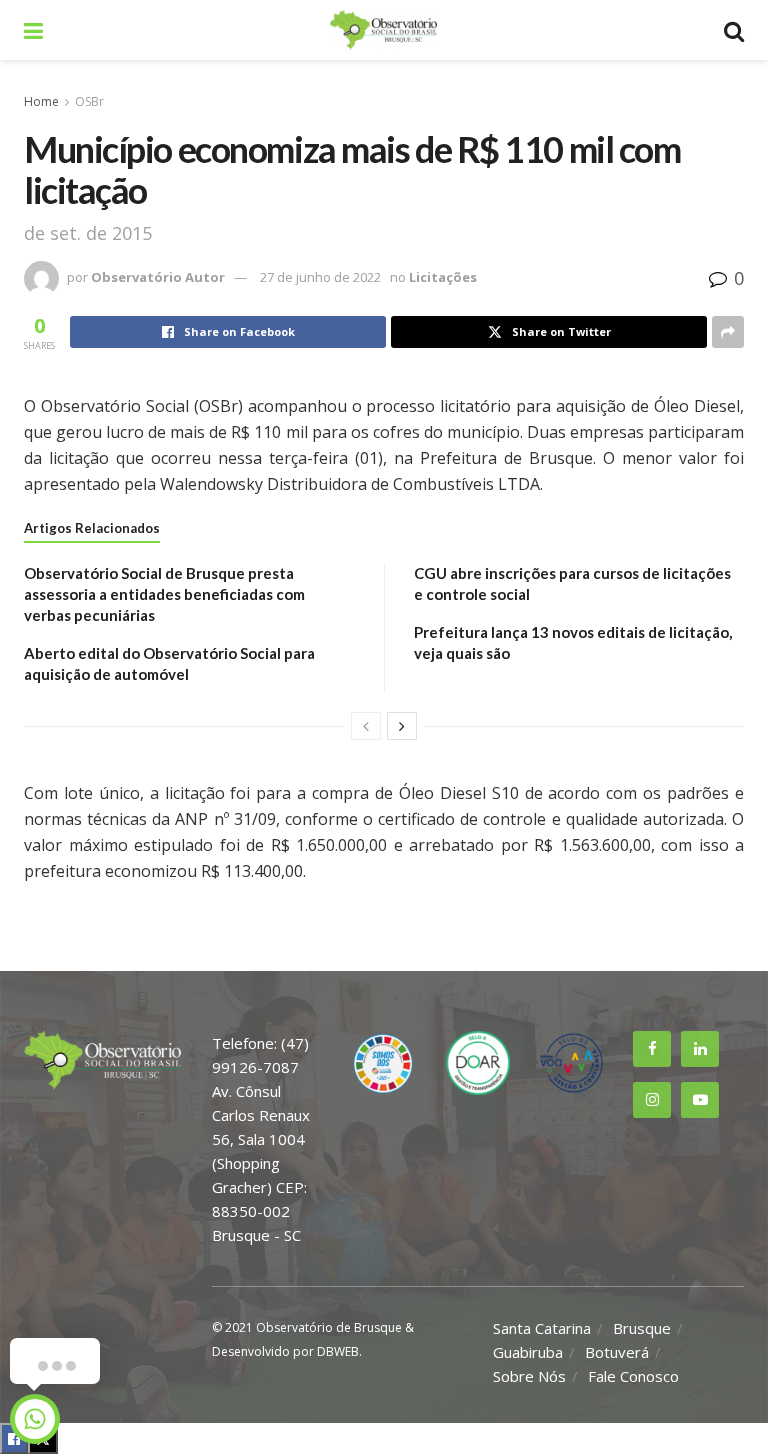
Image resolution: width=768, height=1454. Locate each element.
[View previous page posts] (366, 726)
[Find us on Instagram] (652, 1100)
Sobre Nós (529, 1376)
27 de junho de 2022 (320, 277)
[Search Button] (734, 30)
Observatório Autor (158, 277)
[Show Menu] (33, 30)
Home (41, 101)
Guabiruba (528, 1352)
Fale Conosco (633, 1376)
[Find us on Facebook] (652, 1049)
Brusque (642, 1328)
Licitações (443, 277)
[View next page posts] (402, 726)
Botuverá (617, 1352)
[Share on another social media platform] (728, 332)
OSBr (89, 101)
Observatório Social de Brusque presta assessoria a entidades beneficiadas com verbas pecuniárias (164, 594)
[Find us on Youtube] (700, 1100)
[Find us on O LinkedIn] (700, 1049)
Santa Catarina (542, 1328)
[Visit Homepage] (383, 30)
